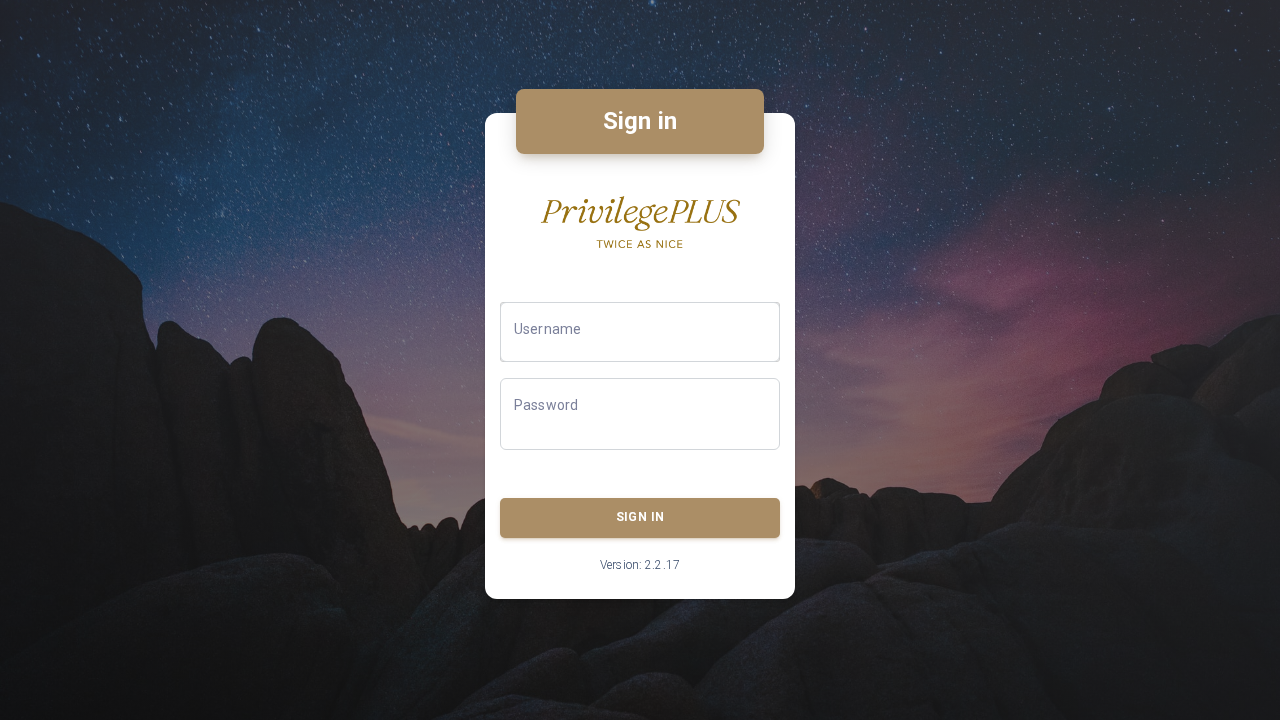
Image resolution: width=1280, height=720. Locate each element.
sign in (640, 517)
